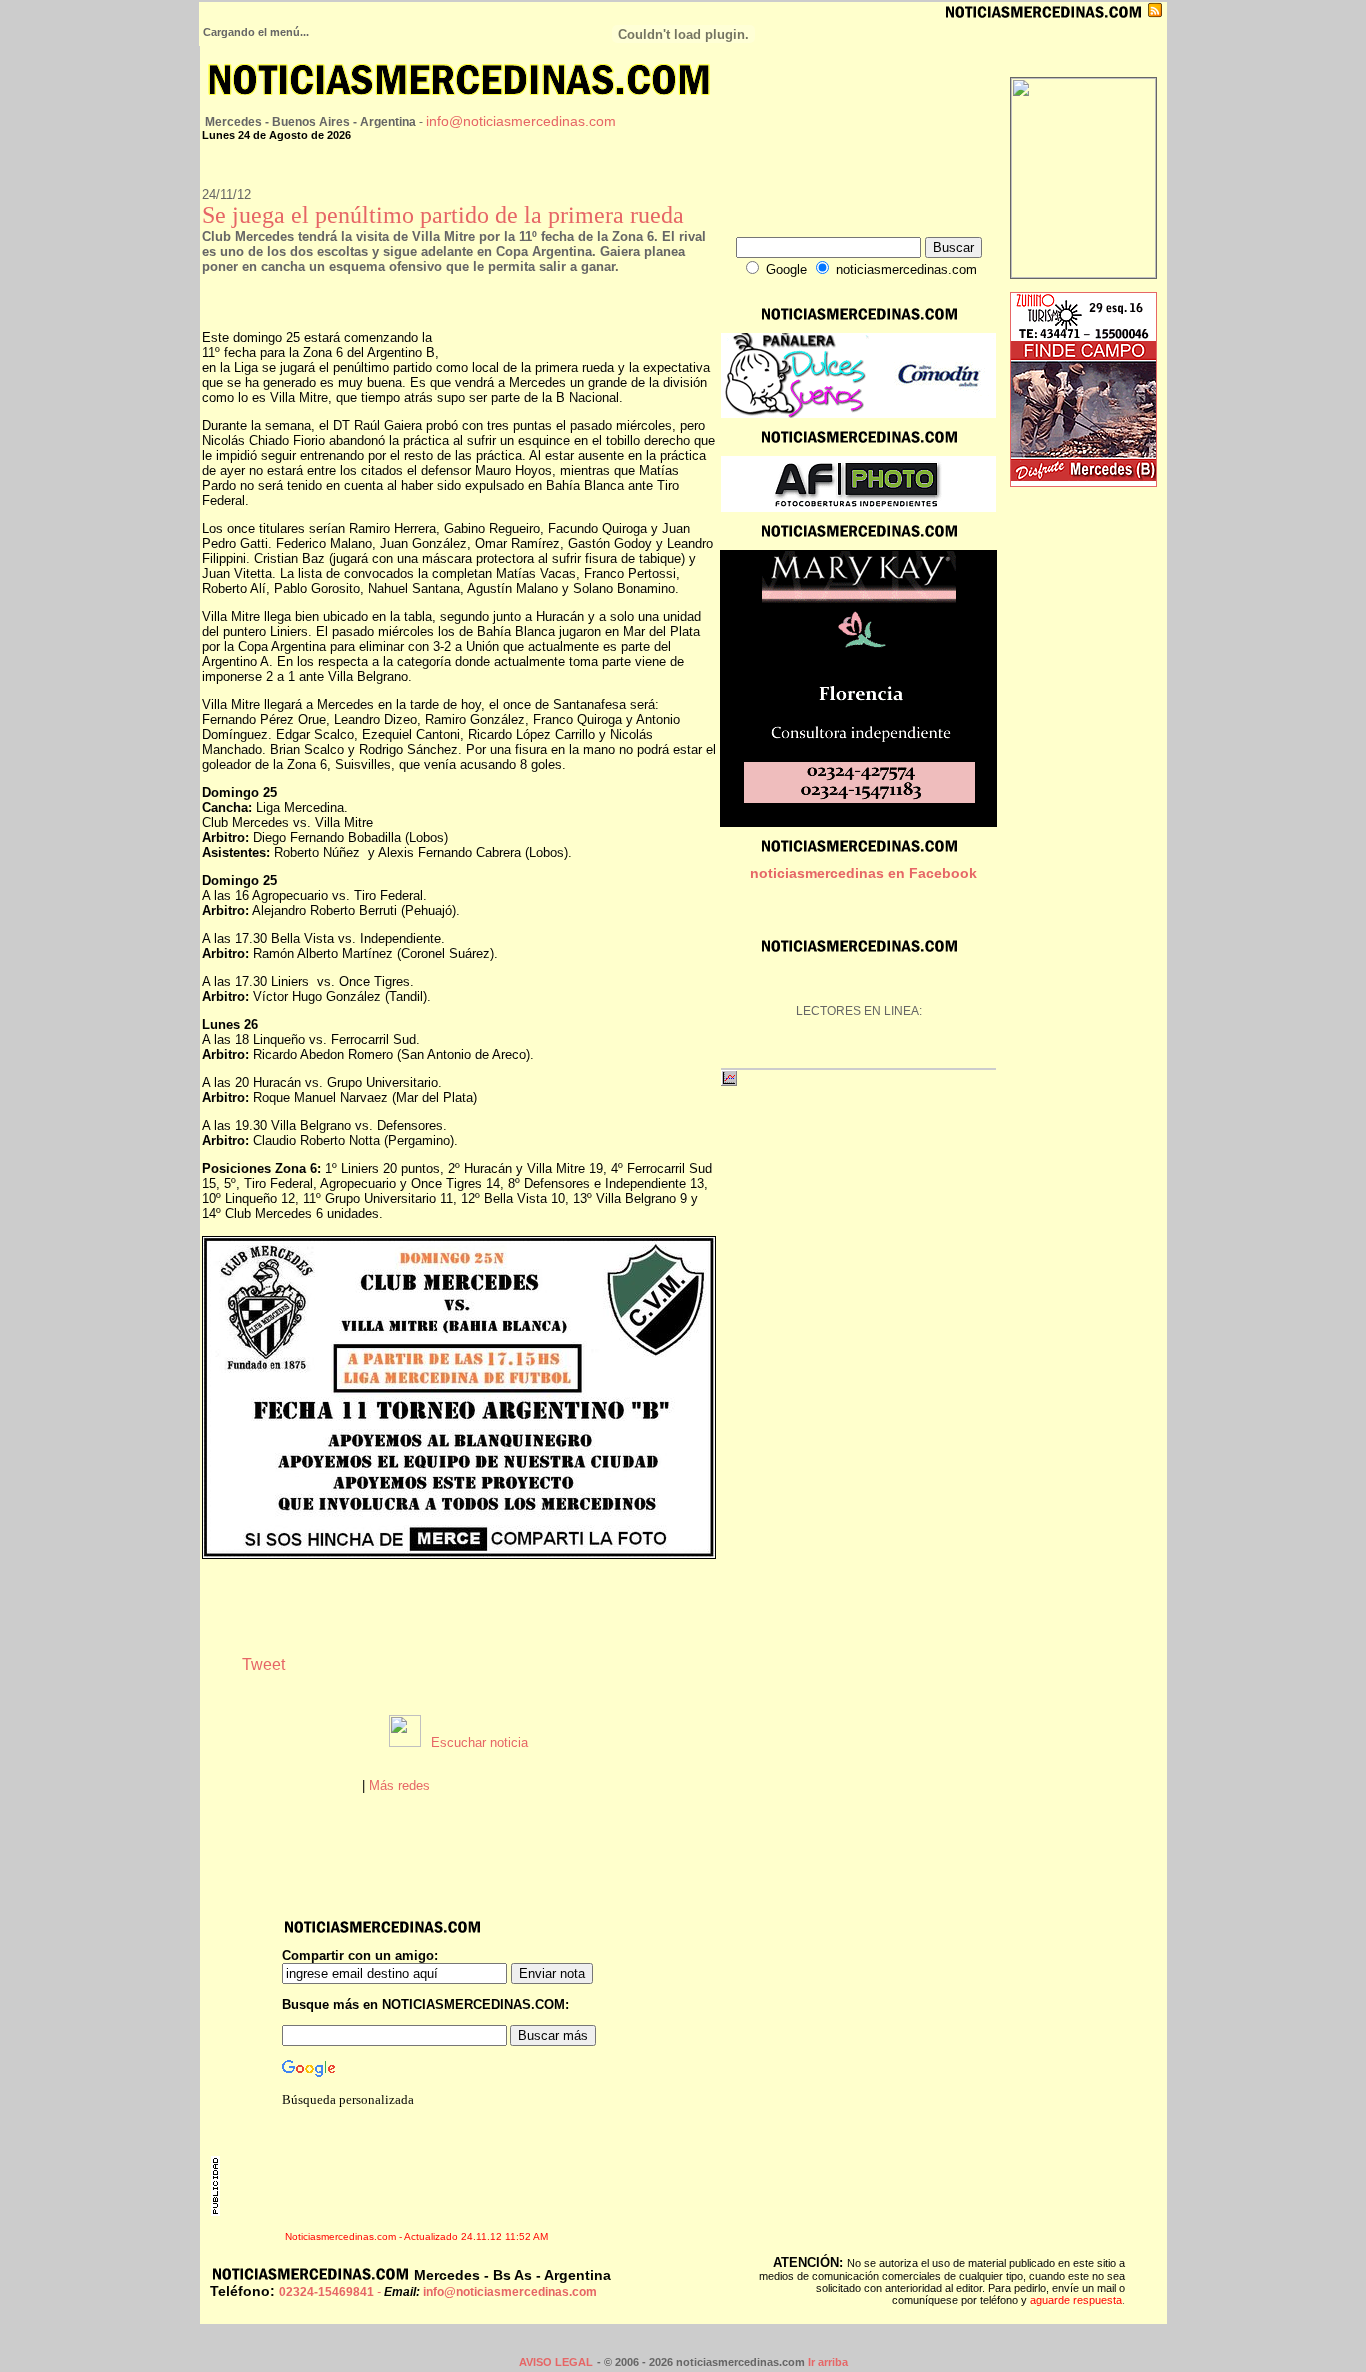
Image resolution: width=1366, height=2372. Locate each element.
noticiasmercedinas (817, 873)
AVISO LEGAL (556, 2362)
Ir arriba (828, 2362)
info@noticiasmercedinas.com (521, 121)
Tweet (263, 1664)
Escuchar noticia (479, 1742)
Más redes (399, 1785)
